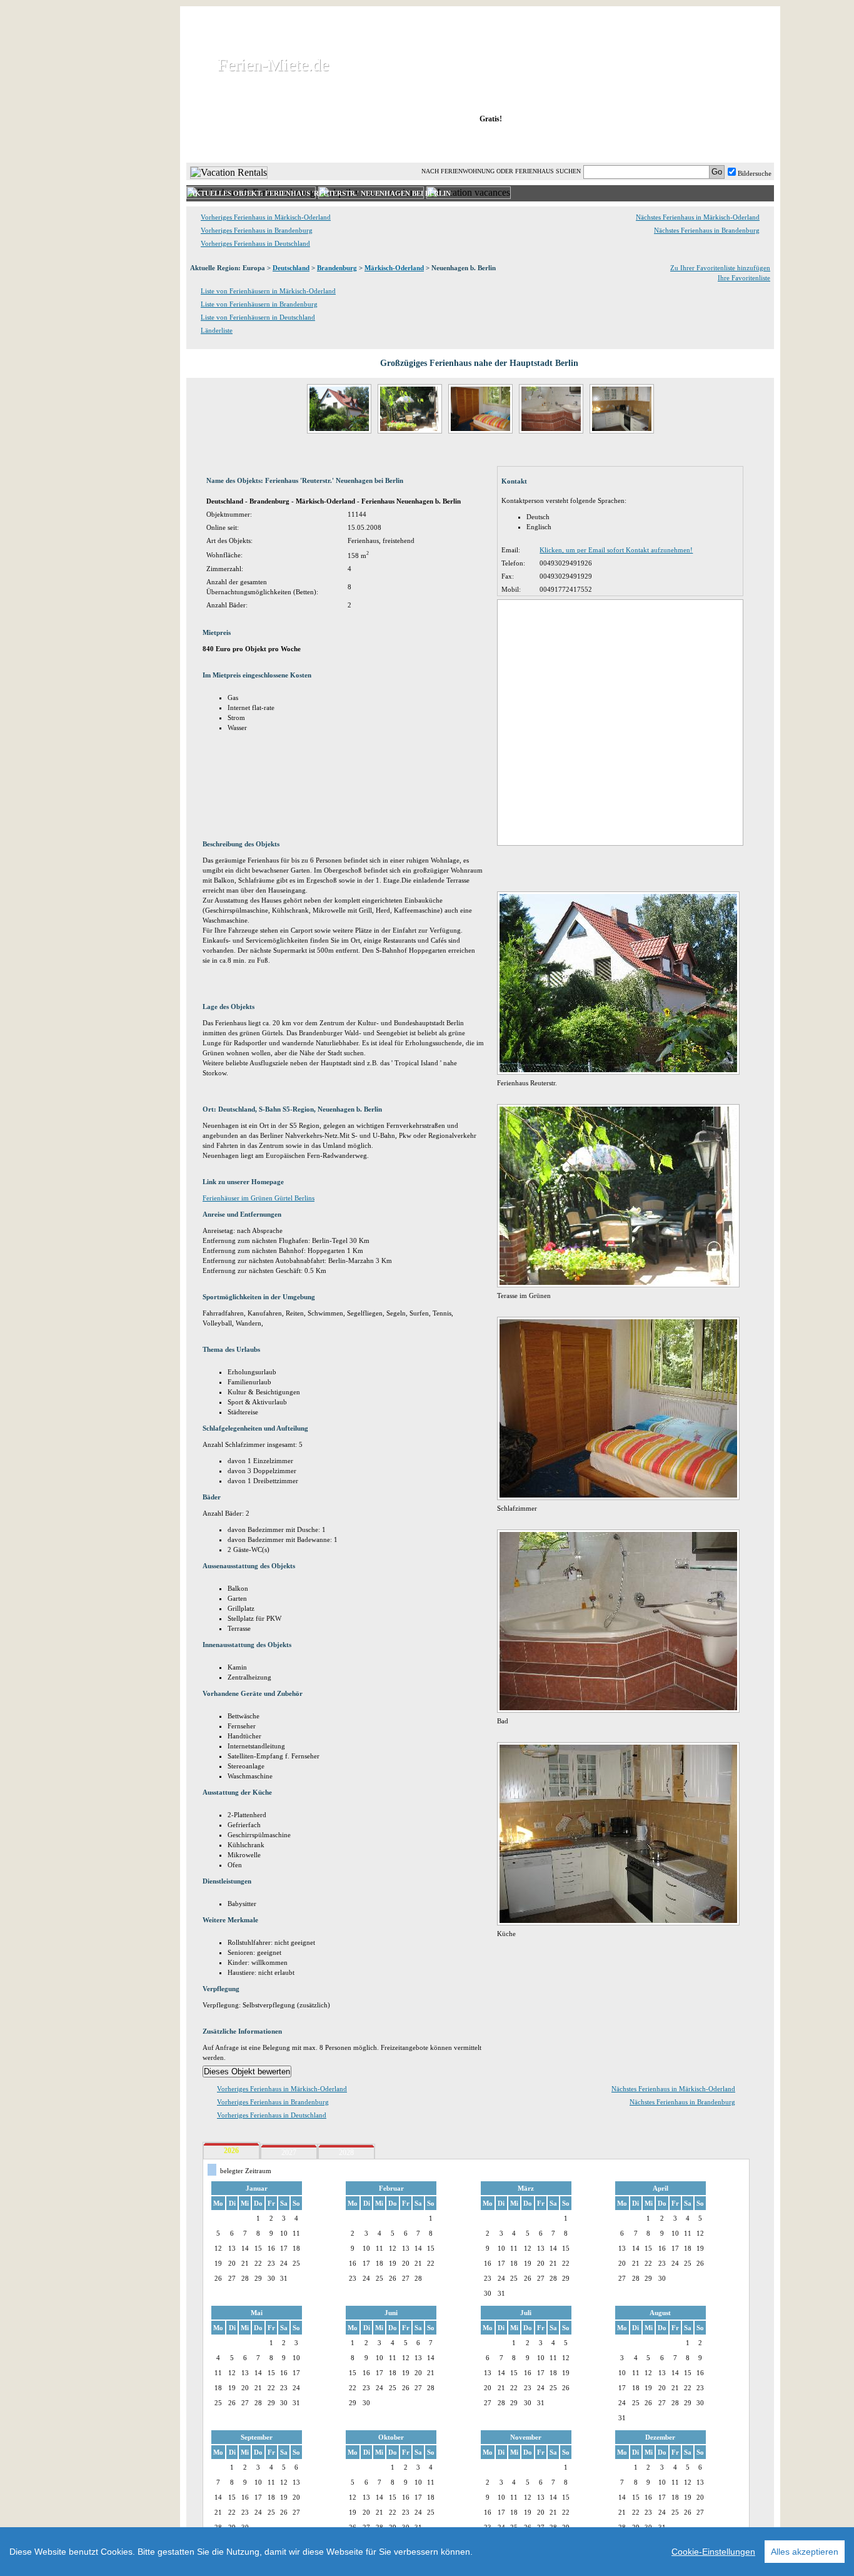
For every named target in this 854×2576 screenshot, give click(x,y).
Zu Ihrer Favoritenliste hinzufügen (720, 268)
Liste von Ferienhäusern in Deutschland (258, 317)
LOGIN (664, 143)
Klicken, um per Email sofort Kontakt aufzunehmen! (616, 550)
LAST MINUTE (583, 143)
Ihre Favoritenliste (744, 278)
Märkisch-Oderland (394, 268)
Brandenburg (337, 268)
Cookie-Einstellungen (713, 2552)
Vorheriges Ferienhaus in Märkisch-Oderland (266, 217)
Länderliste (217, 330)
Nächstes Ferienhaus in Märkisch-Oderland (698, 217)
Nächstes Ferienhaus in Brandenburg (707, 230)
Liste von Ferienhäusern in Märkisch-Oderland (268, 291)
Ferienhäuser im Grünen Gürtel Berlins (259, 1198)
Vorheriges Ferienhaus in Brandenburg (257, 230)
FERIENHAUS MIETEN (339, 143)
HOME (229, 143)
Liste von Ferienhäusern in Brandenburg (259, 304)
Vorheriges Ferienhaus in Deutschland (255, 243)
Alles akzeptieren (805, 2552)
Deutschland (291, 268)
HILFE (741, 143)
